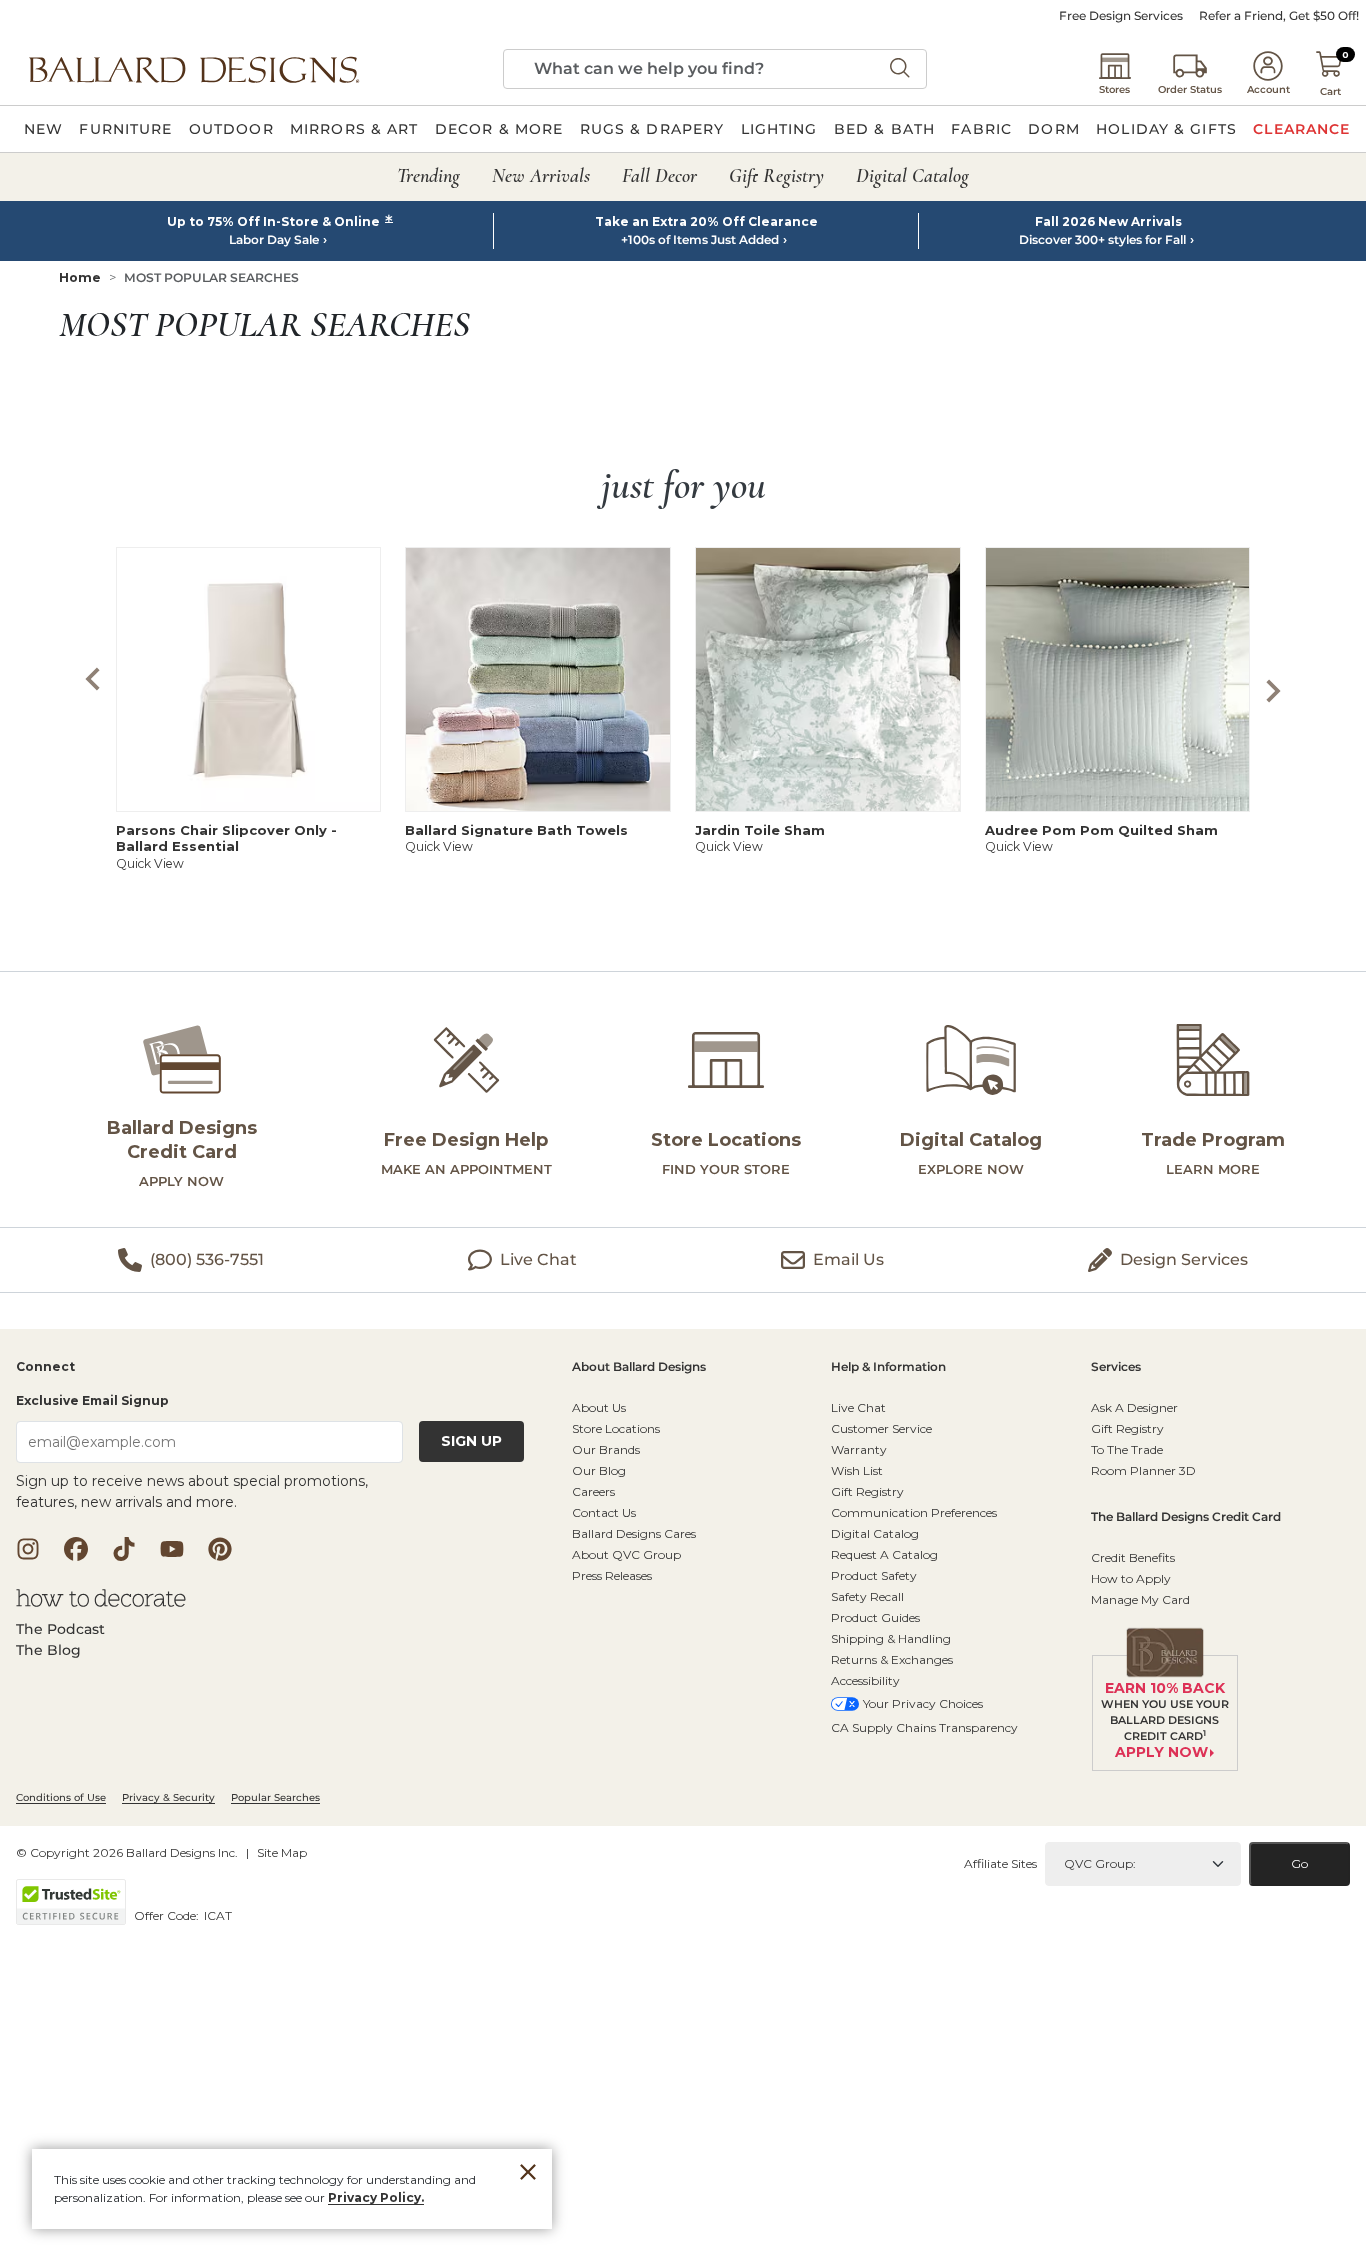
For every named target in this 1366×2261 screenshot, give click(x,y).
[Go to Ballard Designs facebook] (76, 1549)
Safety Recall (867, 1596)
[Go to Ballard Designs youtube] (172, 1549)
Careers (593, 1491)
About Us (599, 1407)
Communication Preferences (914, 1512)
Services (1116, 1367)
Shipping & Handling (891, 1638)
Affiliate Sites (1000, 1863)
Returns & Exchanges (892, 1659)
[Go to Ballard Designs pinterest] (220, 1549)
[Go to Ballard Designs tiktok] (124, 1549)
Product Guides (875, 1617)
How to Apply (1131, 1578)
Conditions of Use (61, 1797)
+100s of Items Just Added (700, 240)
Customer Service (881, 1428)
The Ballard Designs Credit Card (1186, 1517)
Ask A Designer (1134, 1407)
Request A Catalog (884, 1554)
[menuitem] (43, 129)
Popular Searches (275, 1797)
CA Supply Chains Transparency (924, 1727)
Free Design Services (1121, 16)
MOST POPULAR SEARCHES (211, 277)
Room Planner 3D (1143, 1470)
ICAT (218, 1915)
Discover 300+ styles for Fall (1102, 240)
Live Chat (858, 1407)
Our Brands (606, 1449)
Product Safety (874, 1575)
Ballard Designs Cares (634, 1533)
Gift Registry (867, 1491)
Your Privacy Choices (923, 1703)
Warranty (859, 1449)
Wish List (857, 1470)
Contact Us (604, 1512)
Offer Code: (168, 1915)
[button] (194, 69)
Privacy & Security (168, 1797)
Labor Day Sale (274, 240)
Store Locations (616, 1428)
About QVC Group (626, 1554)
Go (1299, 1863)
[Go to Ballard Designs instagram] (28, 1549)
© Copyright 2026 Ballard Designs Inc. (127, 1852)
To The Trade (1127, 1449)
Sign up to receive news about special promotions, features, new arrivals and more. (192, 1491)
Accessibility (865, 1680)
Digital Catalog (875, 1533)
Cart (1330, 91)
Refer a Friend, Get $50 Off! (1279, 16)
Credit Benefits (1133, 1557)
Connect (45, 1367)
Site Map (282, 1852)
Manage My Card (1140, 1599)
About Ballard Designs (639, 1367)
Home (80, 277)
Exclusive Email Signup (92, 1400)
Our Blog (599, 1470)
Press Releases (612, 1575)
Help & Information (888, 1367)
